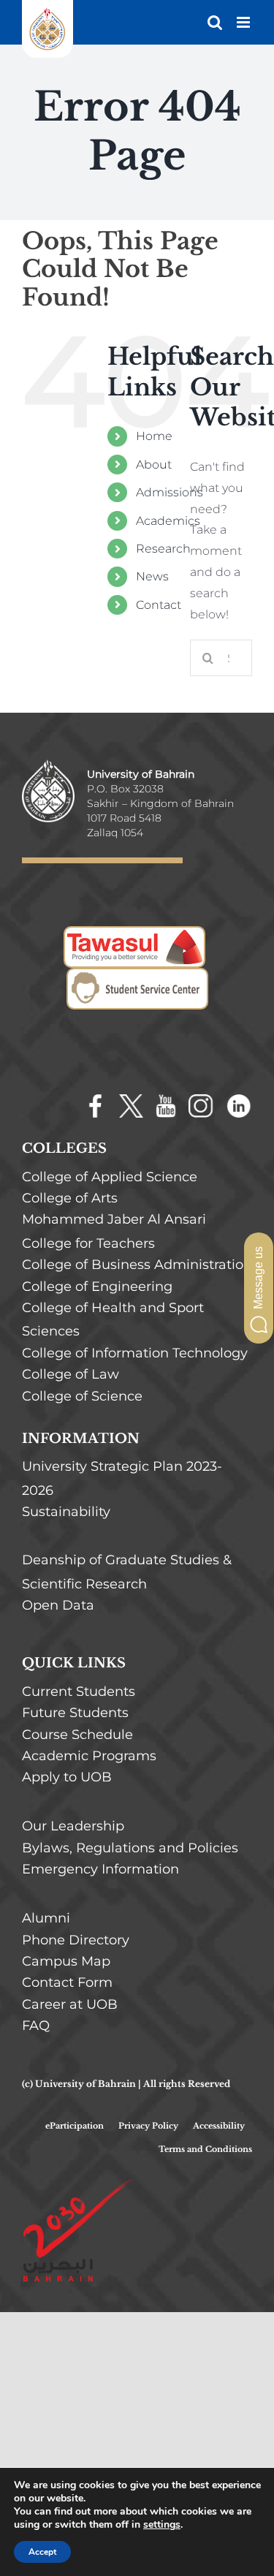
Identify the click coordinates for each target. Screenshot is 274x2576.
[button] (259, 1288)
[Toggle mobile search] (215, 22)
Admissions (170, 492)
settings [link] (162, 2524)
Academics (168, 521)
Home (154, 436)
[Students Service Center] (137, 978)
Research (163, 549)
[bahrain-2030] (78, 2182)
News (152, 576)
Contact (159, 605)
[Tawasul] (134, 936)
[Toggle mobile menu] (244, 22)
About (154, 465)
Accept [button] (42, 2552)
